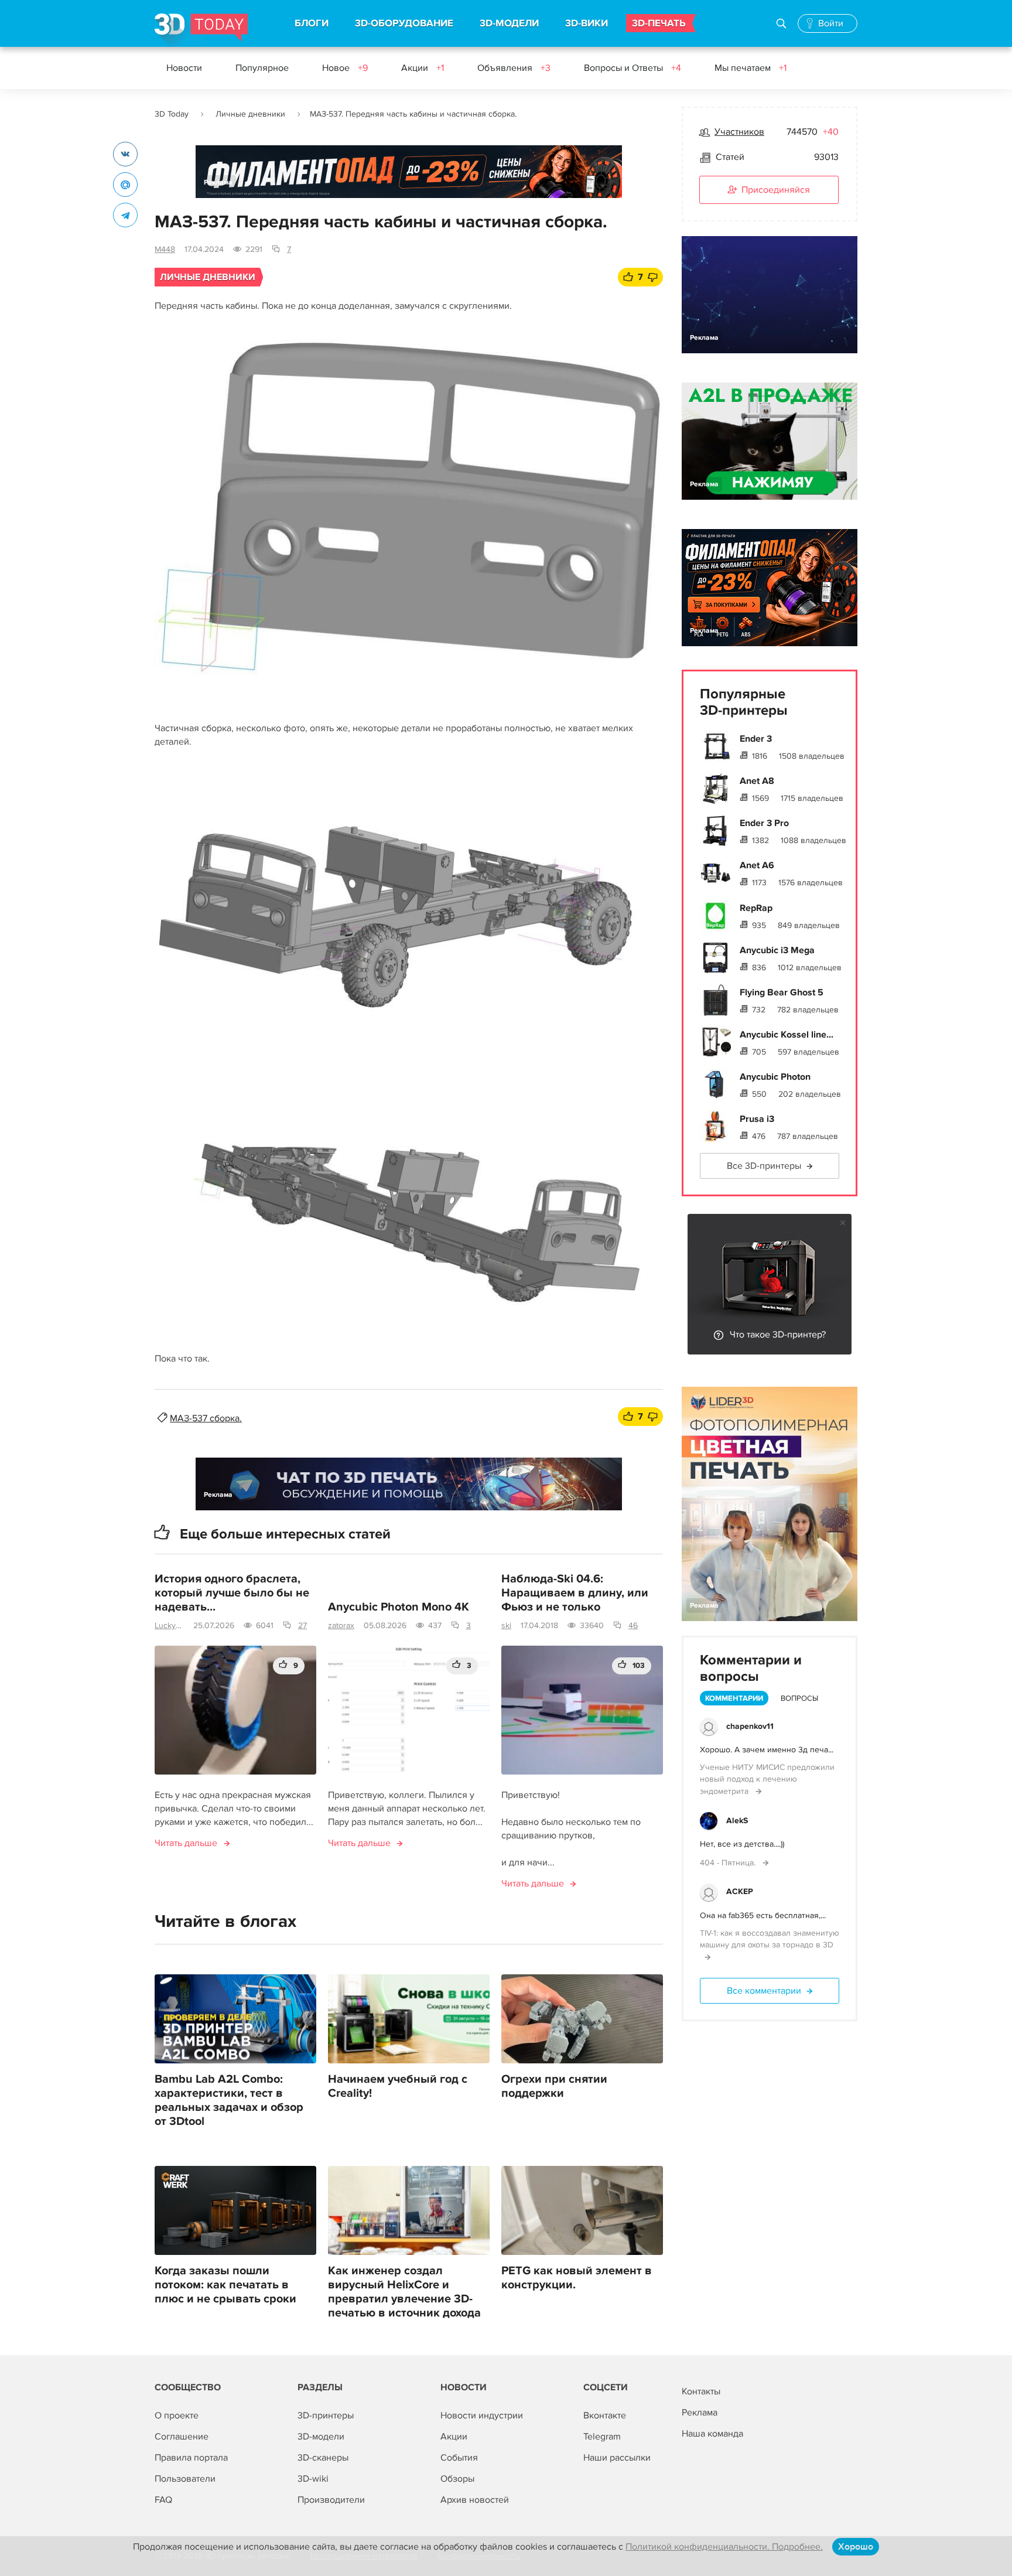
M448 (165, 249)
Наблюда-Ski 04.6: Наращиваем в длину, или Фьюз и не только (575, 1593)
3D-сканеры (323, 2458)
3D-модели (321, 2437)
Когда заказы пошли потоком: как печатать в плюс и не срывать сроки (225, 2285)
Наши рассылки (617, 2458)
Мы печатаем (751, 68)
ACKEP (740, 1891)
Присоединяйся (776, 190)
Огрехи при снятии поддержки (554, 2086)
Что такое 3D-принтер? (778, 1335)
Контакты (701, 2391)
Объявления (514, 68)
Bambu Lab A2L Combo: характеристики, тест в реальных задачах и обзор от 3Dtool (229, 2100)
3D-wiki (313, 2479)
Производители (331, 2500)
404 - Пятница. (729, 1863)
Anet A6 (757, 865)
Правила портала (191, 2458)
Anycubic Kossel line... (787, 1035)
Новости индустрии (482, 2415)
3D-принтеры (326, 2415)
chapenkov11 (750, 1726)
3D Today (172, 114)
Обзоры (457, 2479)
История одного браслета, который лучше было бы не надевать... (232, 1593)
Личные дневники (250, 114)
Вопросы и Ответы (632, 68)
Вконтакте (605, 2415)
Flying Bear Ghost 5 (782, 992)
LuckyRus (169, 1625)
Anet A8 (757, 781)
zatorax (341, 1625)
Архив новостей (475, 2500)
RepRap (756, 908)
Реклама (218, 182)
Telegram (602, 2437)
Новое (345, 68)
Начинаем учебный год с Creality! (398, 2086)
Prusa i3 (757, 1119)
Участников (739, 132)
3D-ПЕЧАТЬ (659, 23)
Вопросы (799, 1698)
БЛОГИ (312, 23)
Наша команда (712, 2434)
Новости (184, 68)
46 (633, 1625)
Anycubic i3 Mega (777, 950)
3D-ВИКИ (587, 23)
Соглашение (182, 2437)
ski (506, 1625)
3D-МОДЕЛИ (509, 23)
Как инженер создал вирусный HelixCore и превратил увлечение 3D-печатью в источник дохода (404, 2292)
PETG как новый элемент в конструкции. (577, 2278)
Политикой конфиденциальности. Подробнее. (724, 2547)
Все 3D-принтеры (764, 1166)
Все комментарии (764, 1991)
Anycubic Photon (775, 1077)
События (459, 2458)
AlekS (737, 1821)
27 (302, 1625)
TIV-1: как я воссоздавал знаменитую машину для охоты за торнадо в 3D (770, 1939)
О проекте (177, 2415)
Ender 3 (756, 739)
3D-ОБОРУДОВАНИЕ (404, 23)
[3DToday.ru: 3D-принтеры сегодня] (201, 30)
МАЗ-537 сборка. (206, 1418)
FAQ (163, 2500)
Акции (423, 68)
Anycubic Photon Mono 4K (399, 1607)
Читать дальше (186, 1843)
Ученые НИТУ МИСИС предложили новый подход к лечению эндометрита (767, 1779)
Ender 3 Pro (764, 823)
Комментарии (734, 1698)
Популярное (262, 68)
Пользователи (185, 2479)
